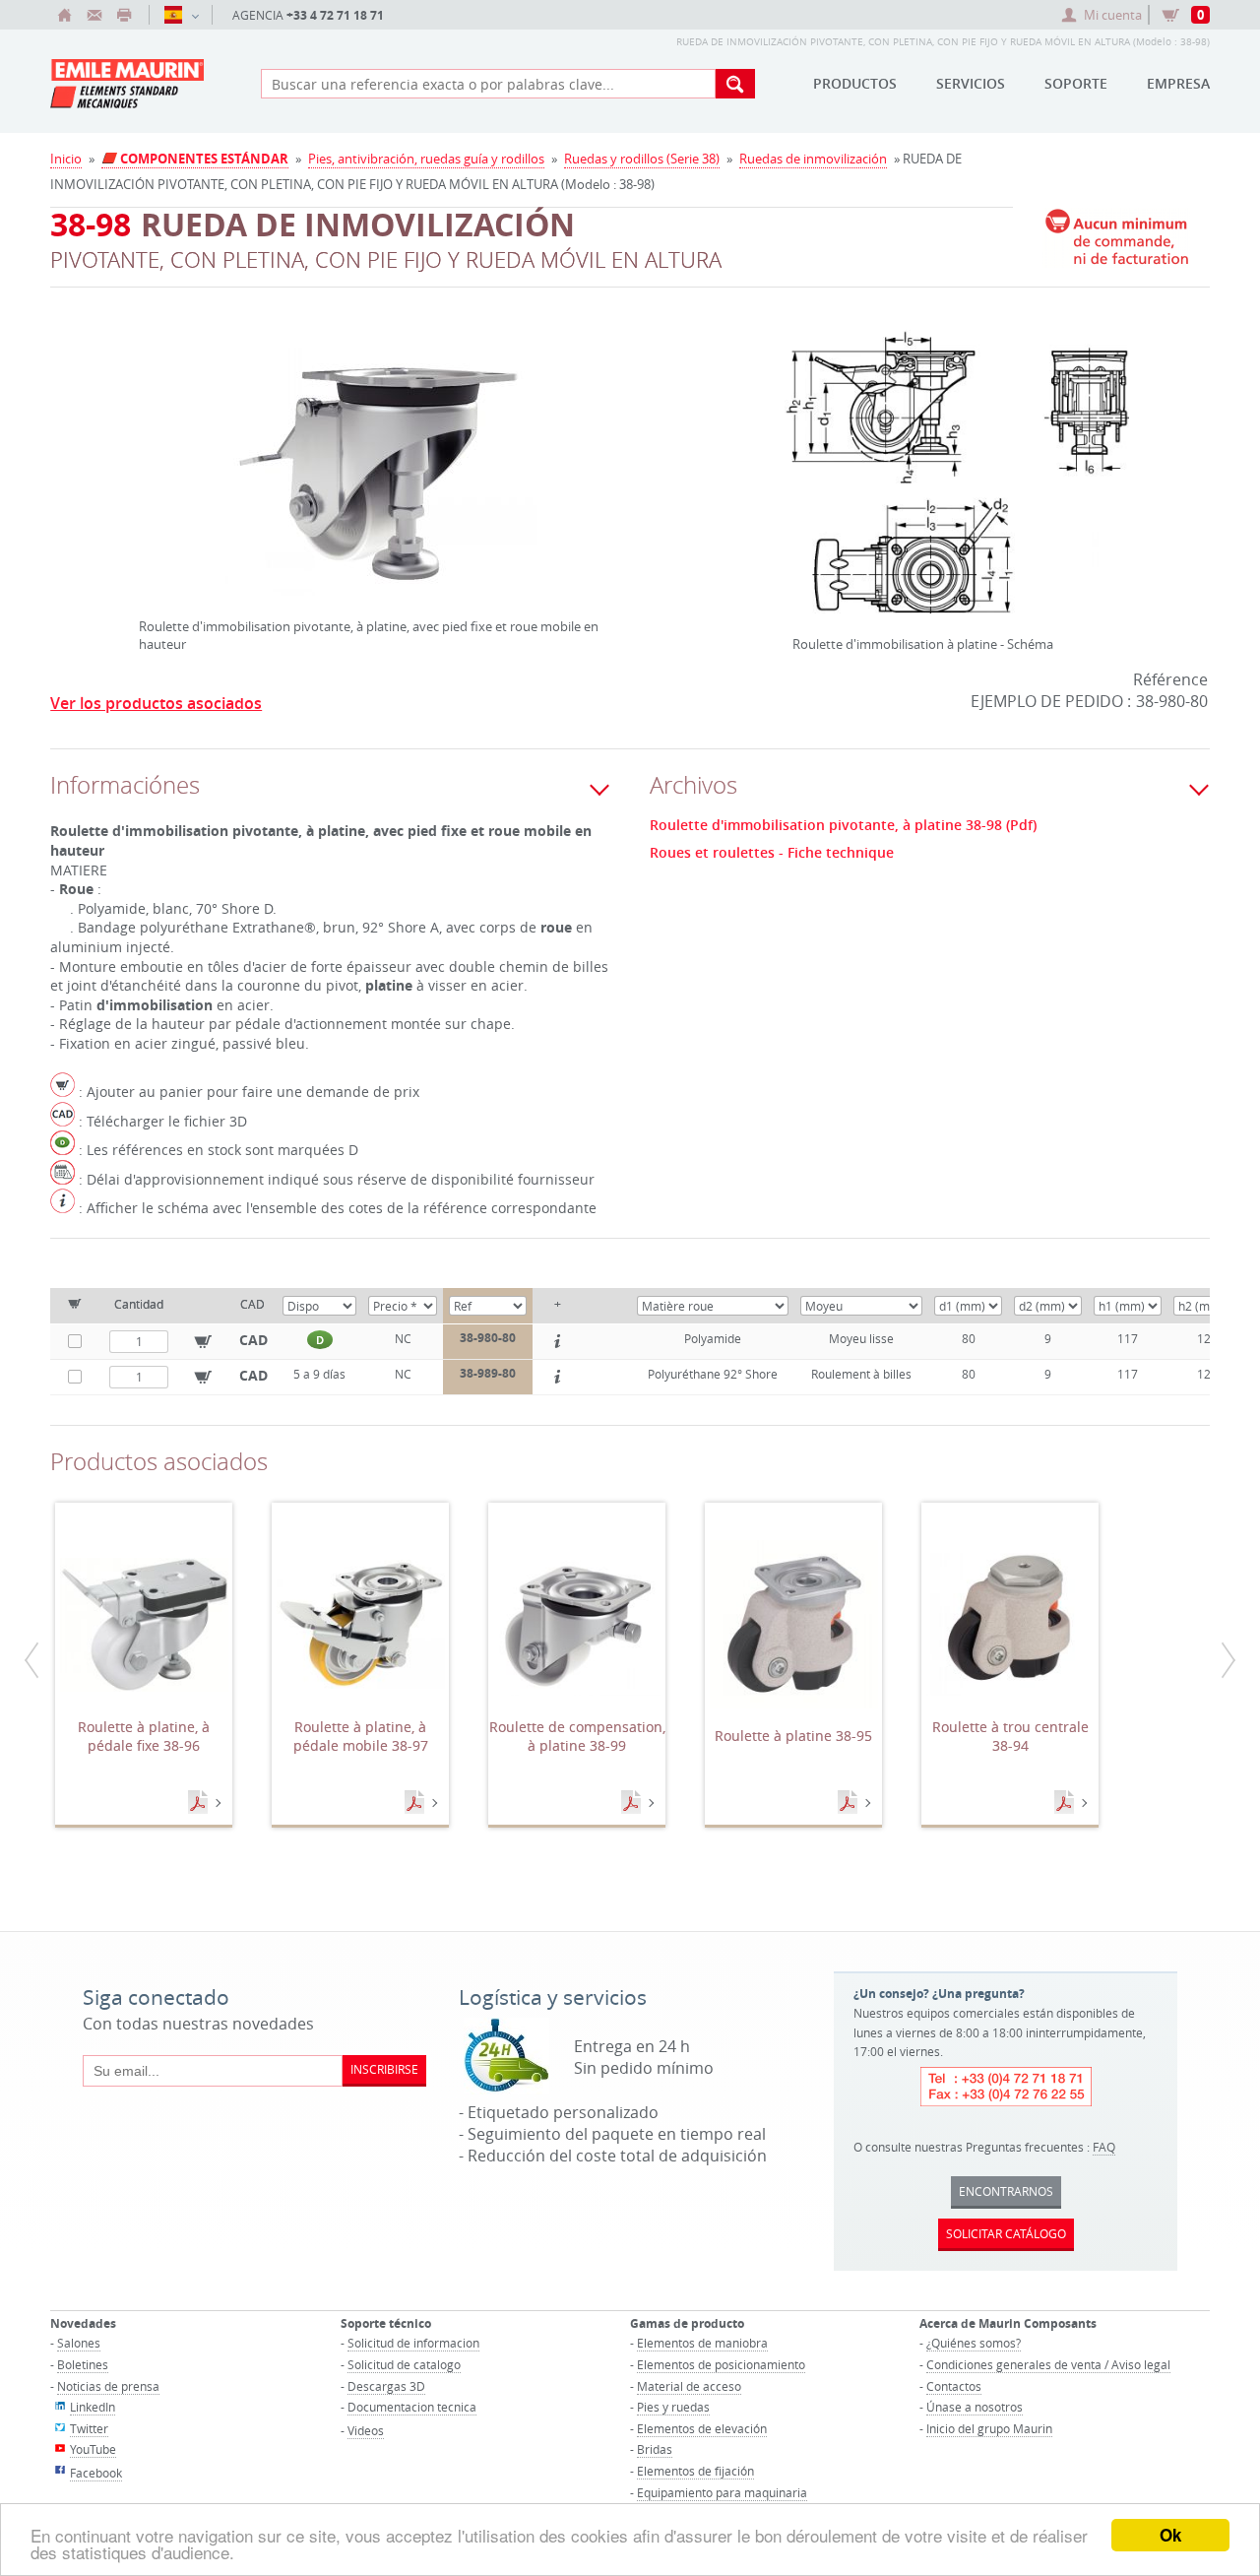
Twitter (89, 2428)
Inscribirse (384, 2069)
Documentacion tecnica (412, 2407)
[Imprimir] (124, 15)
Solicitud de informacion (413, 2343)
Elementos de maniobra (702, 2343)
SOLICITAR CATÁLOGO (1006, 2233)
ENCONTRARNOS (1006, 2191)
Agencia (308, 15)
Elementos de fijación (695, 2471)
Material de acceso (689, 2386)
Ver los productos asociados (156, 703)
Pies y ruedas (673, 2407)
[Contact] (94, 15)
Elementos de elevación (702, 2428)
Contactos (954, 2386)
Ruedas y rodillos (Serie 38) (642, 159)
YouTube (93, 2449)
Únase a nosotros (975, 2407)
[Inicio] (65, 15)
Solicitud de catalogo (404, 2364)
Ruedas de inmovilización (813, 159)
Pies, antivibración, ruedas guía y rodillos (426, 159)
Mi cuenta (1113, 15)
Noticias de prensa (108, 2386)
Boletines (83, 2364)
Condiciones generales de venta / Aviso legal (1048, 2364)
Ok (1170, 2535)
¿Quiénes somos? (974, 2343)
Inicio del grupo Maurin (989, 2428)
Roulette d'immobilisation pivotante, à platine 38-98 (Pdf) (843, 825)
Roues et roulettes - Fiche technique (772, 853)
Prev (144, 447)
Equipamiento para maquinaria (722, 2492)
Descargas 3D (386, 2386)
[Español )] (181, 15)
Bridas (655, 2449)
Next (610, 447)
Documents (200, 1803)
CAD (253, 1340)
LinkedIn (93, 2407)
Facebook (96, 2473)
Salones (79, 2343)
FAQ (1104, 2147)
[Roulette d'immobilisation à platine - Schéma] (957, 484)
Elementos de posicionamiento (721, 2364)
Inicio (66, 159)
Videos (366, 2430)
